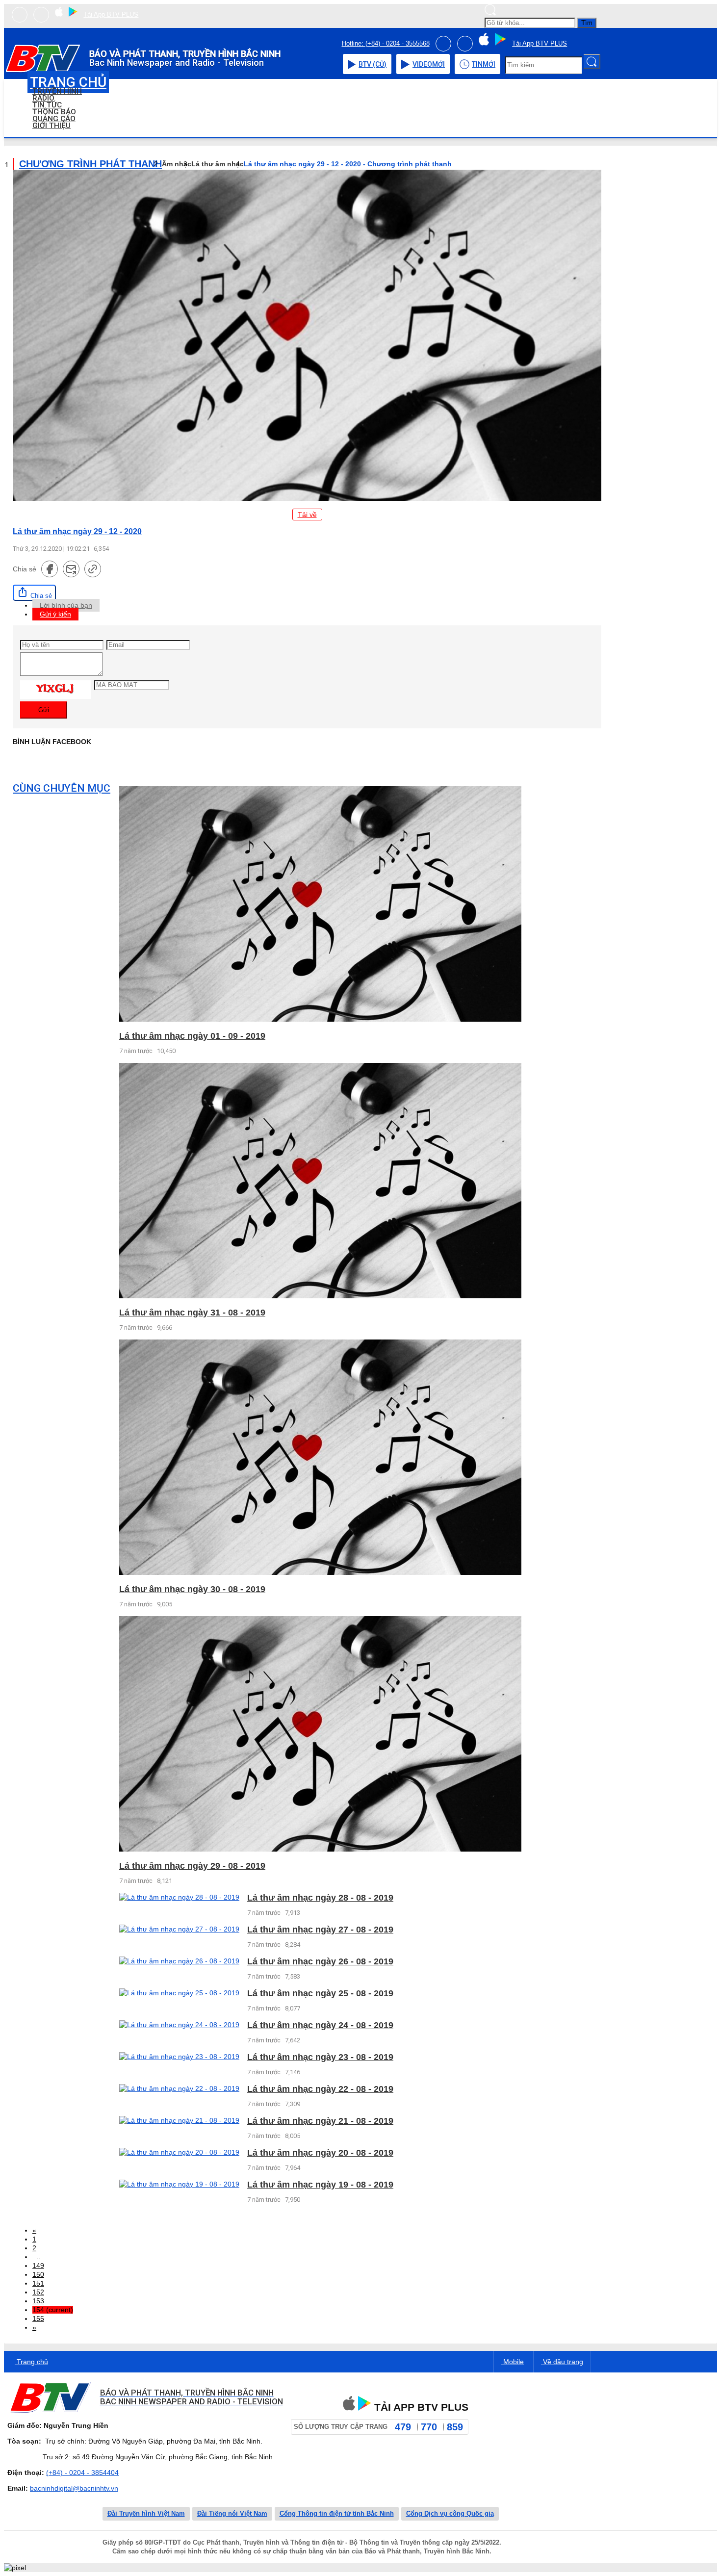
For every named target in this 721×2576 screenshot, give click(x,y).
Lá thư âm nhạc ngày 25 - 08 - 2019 (320, 1993)
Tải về (307, 515)
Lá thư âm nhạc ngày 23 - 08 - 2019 (320, 2057)
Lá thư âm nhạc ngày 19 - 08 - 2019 (320, 2185)
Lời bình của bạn (66, 605)
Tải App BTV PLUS (111, 14)
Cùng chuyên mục (62, 788)
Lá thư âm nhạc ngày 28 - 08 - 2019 (320, 1898)
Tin (484, 64)
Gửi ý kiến (55, 614)
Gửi (44, 710)
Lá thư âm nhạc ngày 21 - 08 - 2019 (320, 2121)
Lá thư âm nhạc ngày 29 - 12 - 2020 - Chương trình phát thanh (348, 164)
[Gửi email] (71, 569)
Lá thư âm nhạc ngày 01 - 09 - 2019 (192, 1036)
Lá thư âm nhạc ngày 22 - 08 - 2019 (320, 2089)
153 (38, 2301)
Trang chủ (31, 2362)
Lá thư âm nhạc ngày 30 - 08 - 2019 (192, 1589)
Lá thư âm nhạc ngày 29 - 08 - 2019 (192, 1866)
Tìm (587, 23)
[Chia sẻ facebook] (50, 569)
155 (38, 2318)
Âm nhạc (177, 164)
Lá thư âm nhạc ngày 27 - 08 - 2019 (320, 1930)
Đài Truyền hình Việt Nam (146, 2513)
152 (38, 2292)
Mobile (513, 2362)
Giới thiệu (51, 126)
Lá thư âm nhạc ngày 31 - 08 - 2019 (192, 1313)
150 (38, 2274)
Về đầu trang (562, 2362)
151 (38, 2283)
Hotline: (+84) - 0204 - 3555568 (386, 43)
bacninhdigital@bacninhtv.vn (74, 2488)
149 (38, 2266)
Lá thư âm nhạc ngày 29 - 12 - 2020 (77, 531)
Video (429, 64)
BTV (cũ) (373, 64)
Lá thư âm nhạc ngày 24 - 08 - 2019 (320, 2025)
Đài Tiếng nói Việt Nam (232, 2513)
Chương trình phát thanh (90, 164)
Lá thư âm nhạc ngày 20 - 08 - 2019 (320, 2153)
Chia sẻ (40, 596)
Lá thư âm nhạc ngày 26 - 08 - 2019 (320, 1961)
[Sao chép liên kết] (93, 569)
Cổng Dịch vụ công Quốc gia (450, 2513)
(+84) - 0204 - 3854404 (82, 2473)
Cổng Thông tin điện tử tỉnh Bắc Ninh (337, 2513)
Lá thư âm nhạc (218, 164)
